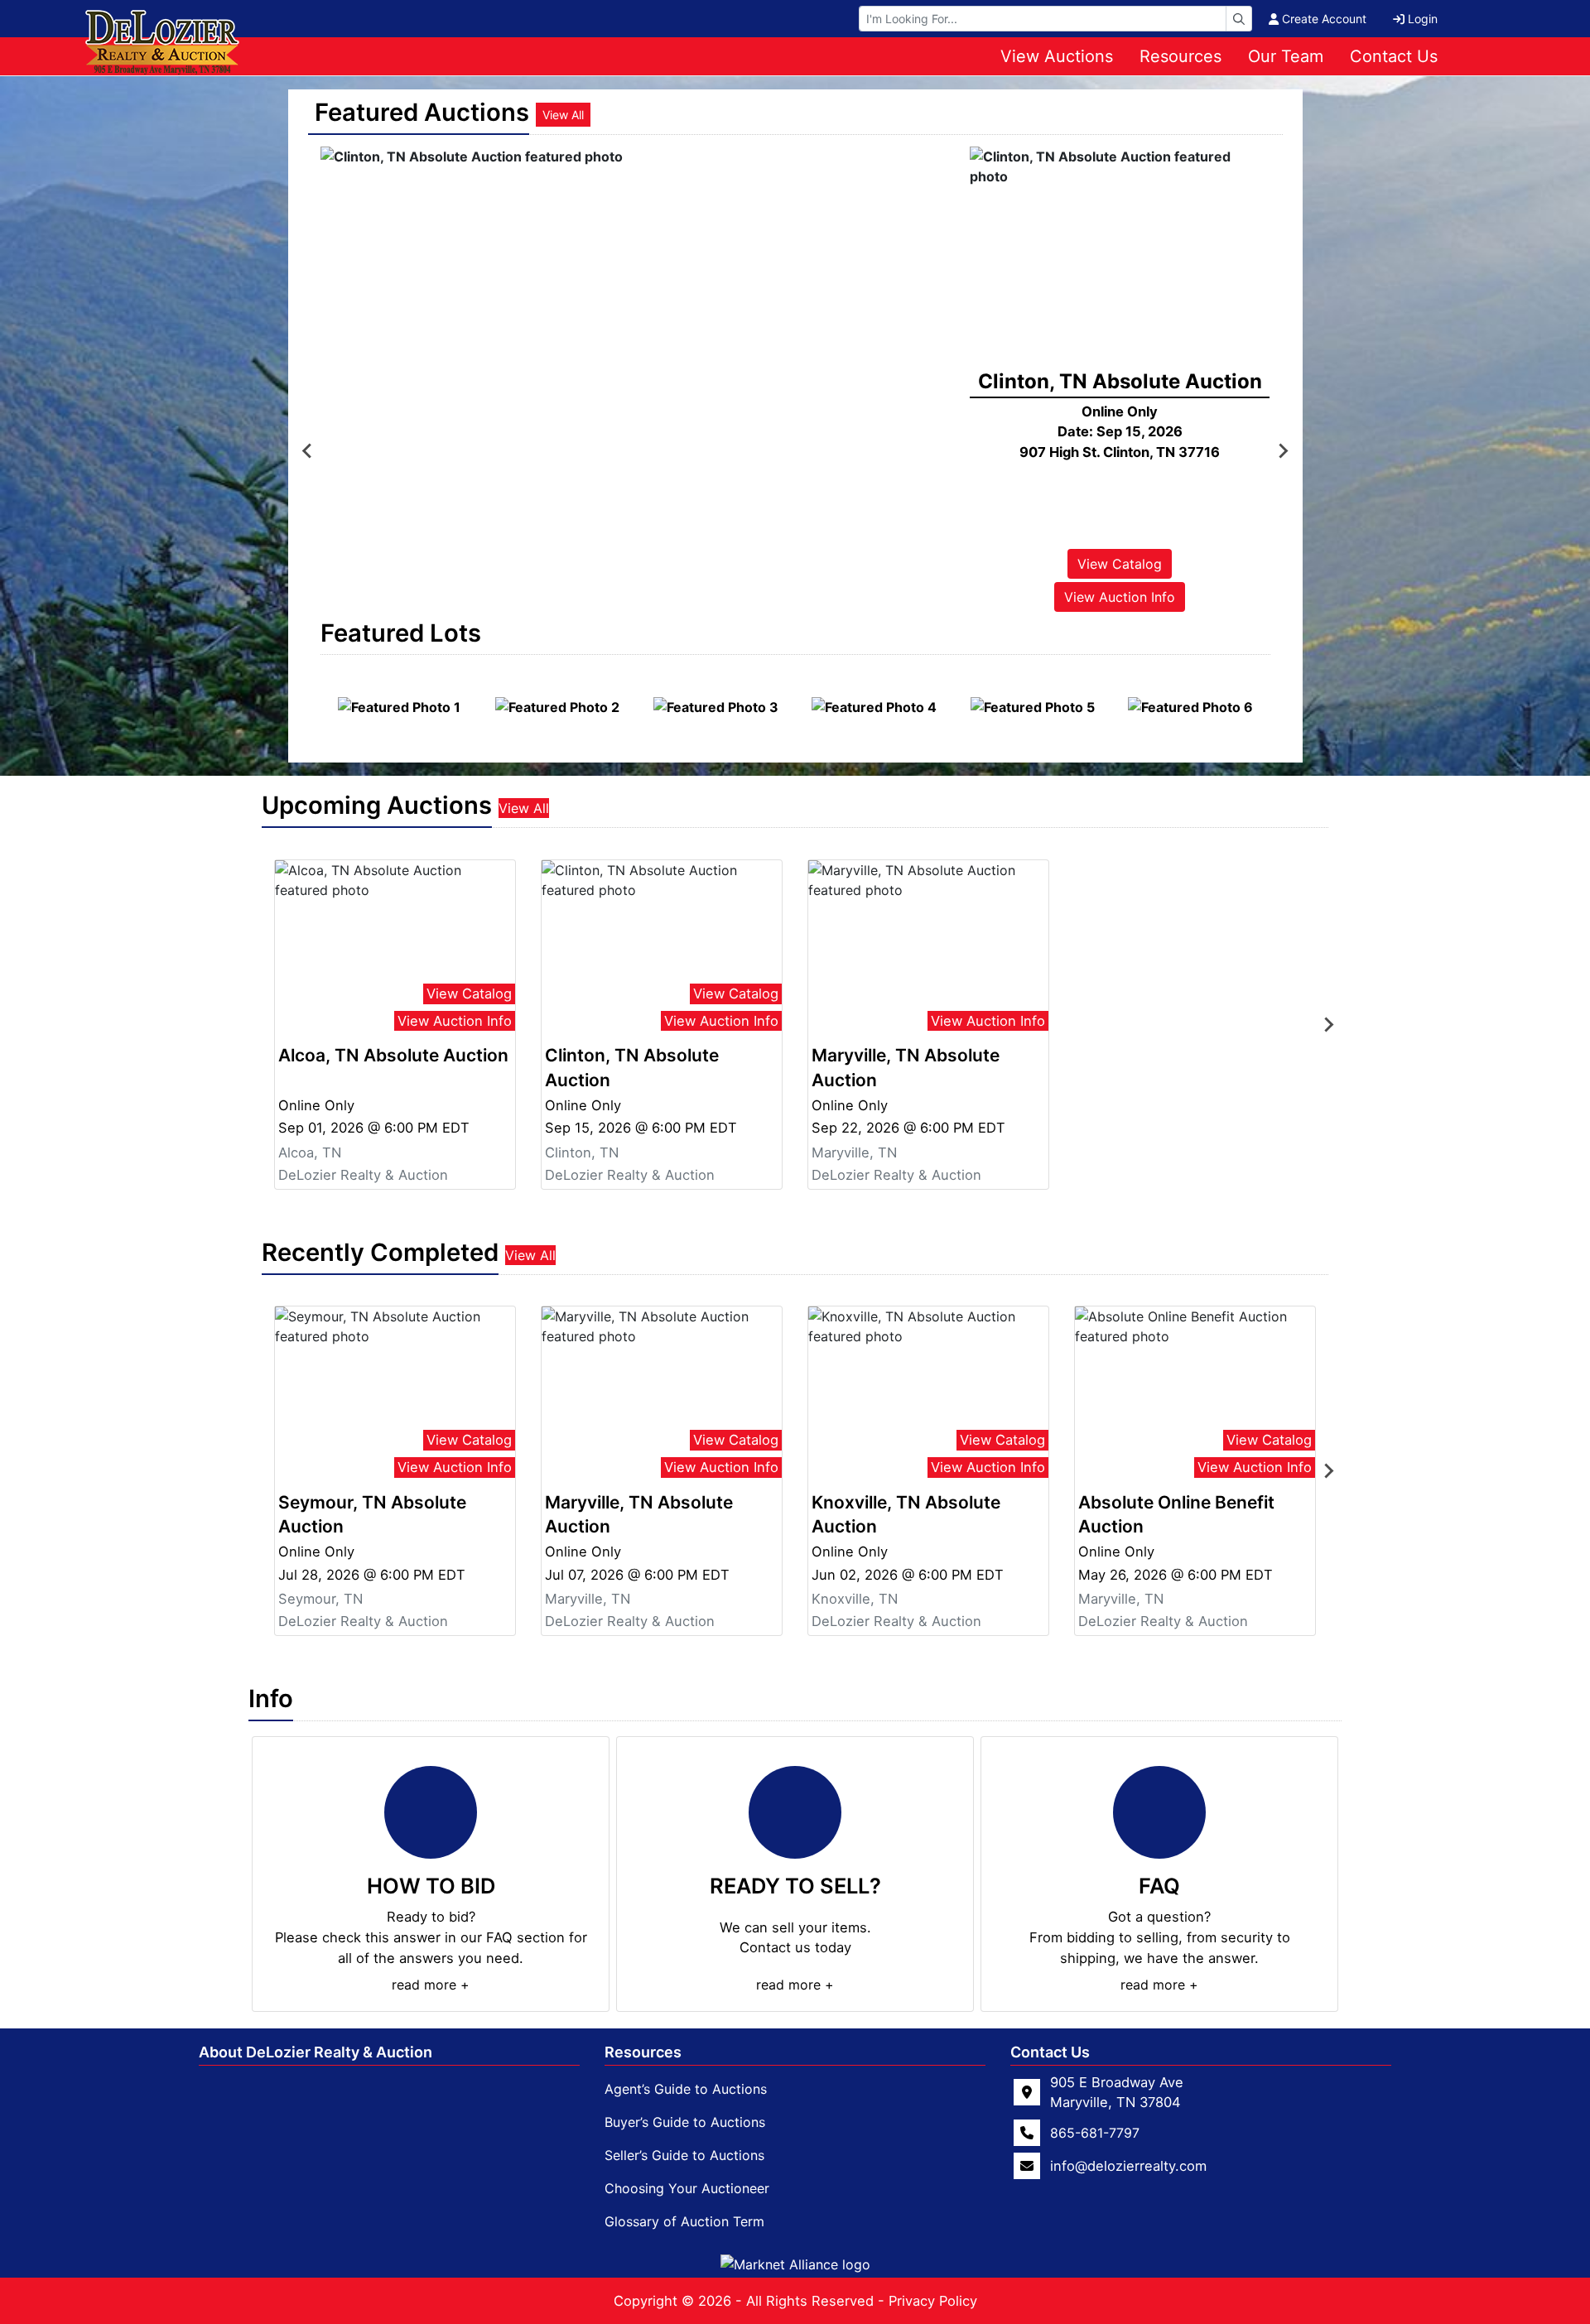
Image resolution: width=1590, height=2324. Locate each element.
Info (271, 1698)
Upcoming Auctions (377, 805)
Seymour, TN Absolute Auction (372, 1514)
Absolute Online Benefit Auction (1176, 1514)
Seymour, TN (320, 1599)
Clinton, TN (582, 1152)
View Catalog (1120, 564)
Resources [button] (1180, 56)
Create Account (1324, 19)
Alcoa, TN (310, 1152)
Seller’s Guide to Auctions (684, 2155)
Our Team (1286, 56)
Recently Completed (380, 1252)
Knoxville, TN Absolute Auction (906, 1514)
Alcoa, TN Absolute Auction (393, 1055)
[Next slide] (1283, 451)
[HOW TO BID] (431, 1812)
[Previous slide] (308, 451)
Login (1423, 19)
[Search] (1239, 19)
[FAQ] (1159, 1812)
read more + (431, 1985)
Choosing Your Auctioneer (687, 2188)
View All (563, 115)
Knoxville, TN (855, 1599)
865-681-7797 (1095, 2133)
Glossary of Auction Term (684, 2221)
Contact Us (1394, 56)
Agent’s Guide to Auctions (686, 2089)
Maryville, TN (854, 1152)
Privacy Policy (933, 2301)
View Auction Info (1120, 597)
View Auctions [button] (1057, 56)
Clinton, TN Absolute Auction (632, 1067)
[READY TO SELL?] (795, 1812)
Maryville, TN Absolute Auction (906, 1067)
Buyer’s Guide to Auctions (685, 2122)
